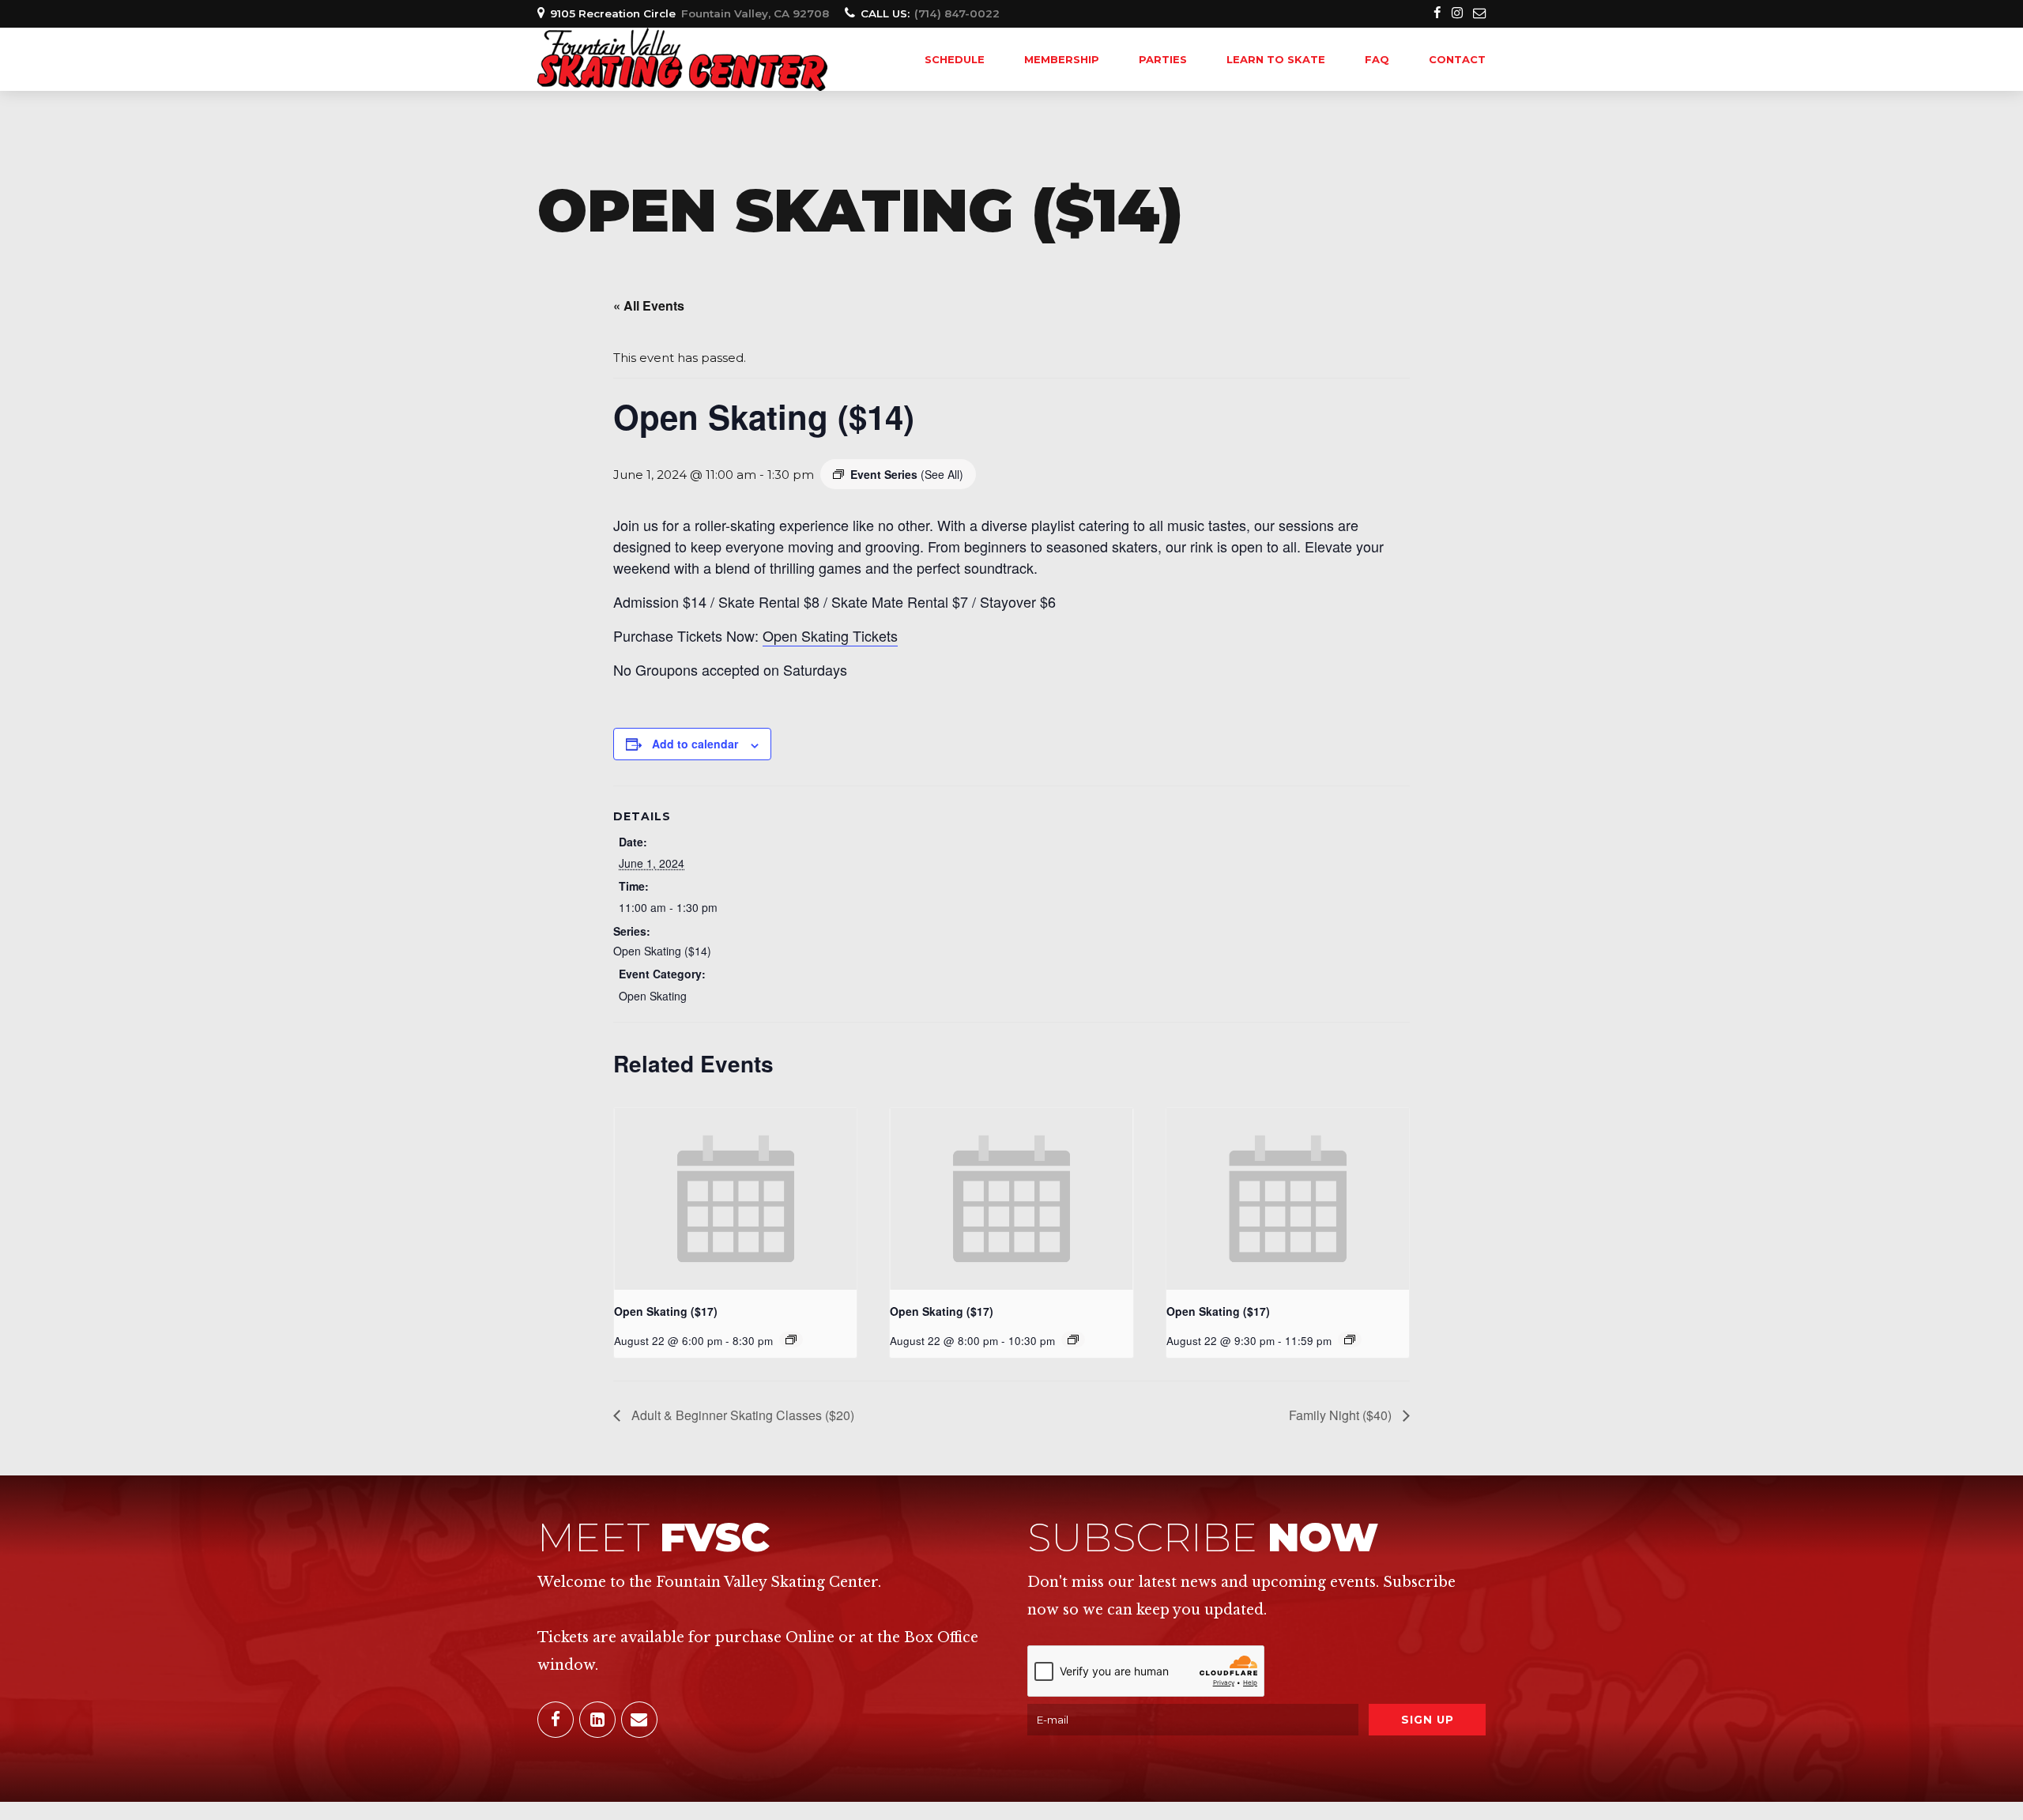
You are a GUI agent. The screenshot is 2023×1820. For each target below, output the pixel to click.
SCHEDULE (955, 59)
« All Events (649, 305)
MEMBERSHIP (1062, 59)
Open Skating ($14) (662, 951)
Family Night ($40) (1342, 1415)
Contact (1457, 59)
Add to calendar (695, 744)
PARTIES (1163, 59)
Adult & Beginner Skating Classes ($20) (741, 1415)
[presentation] (735, 1199)
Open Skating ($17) (666, 1311)
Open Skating (653, 996)
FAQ (1377, 59)
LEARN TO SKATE (1276, 59)
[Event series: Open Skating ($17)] (791, 1340)
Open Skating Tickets (830, 635)
